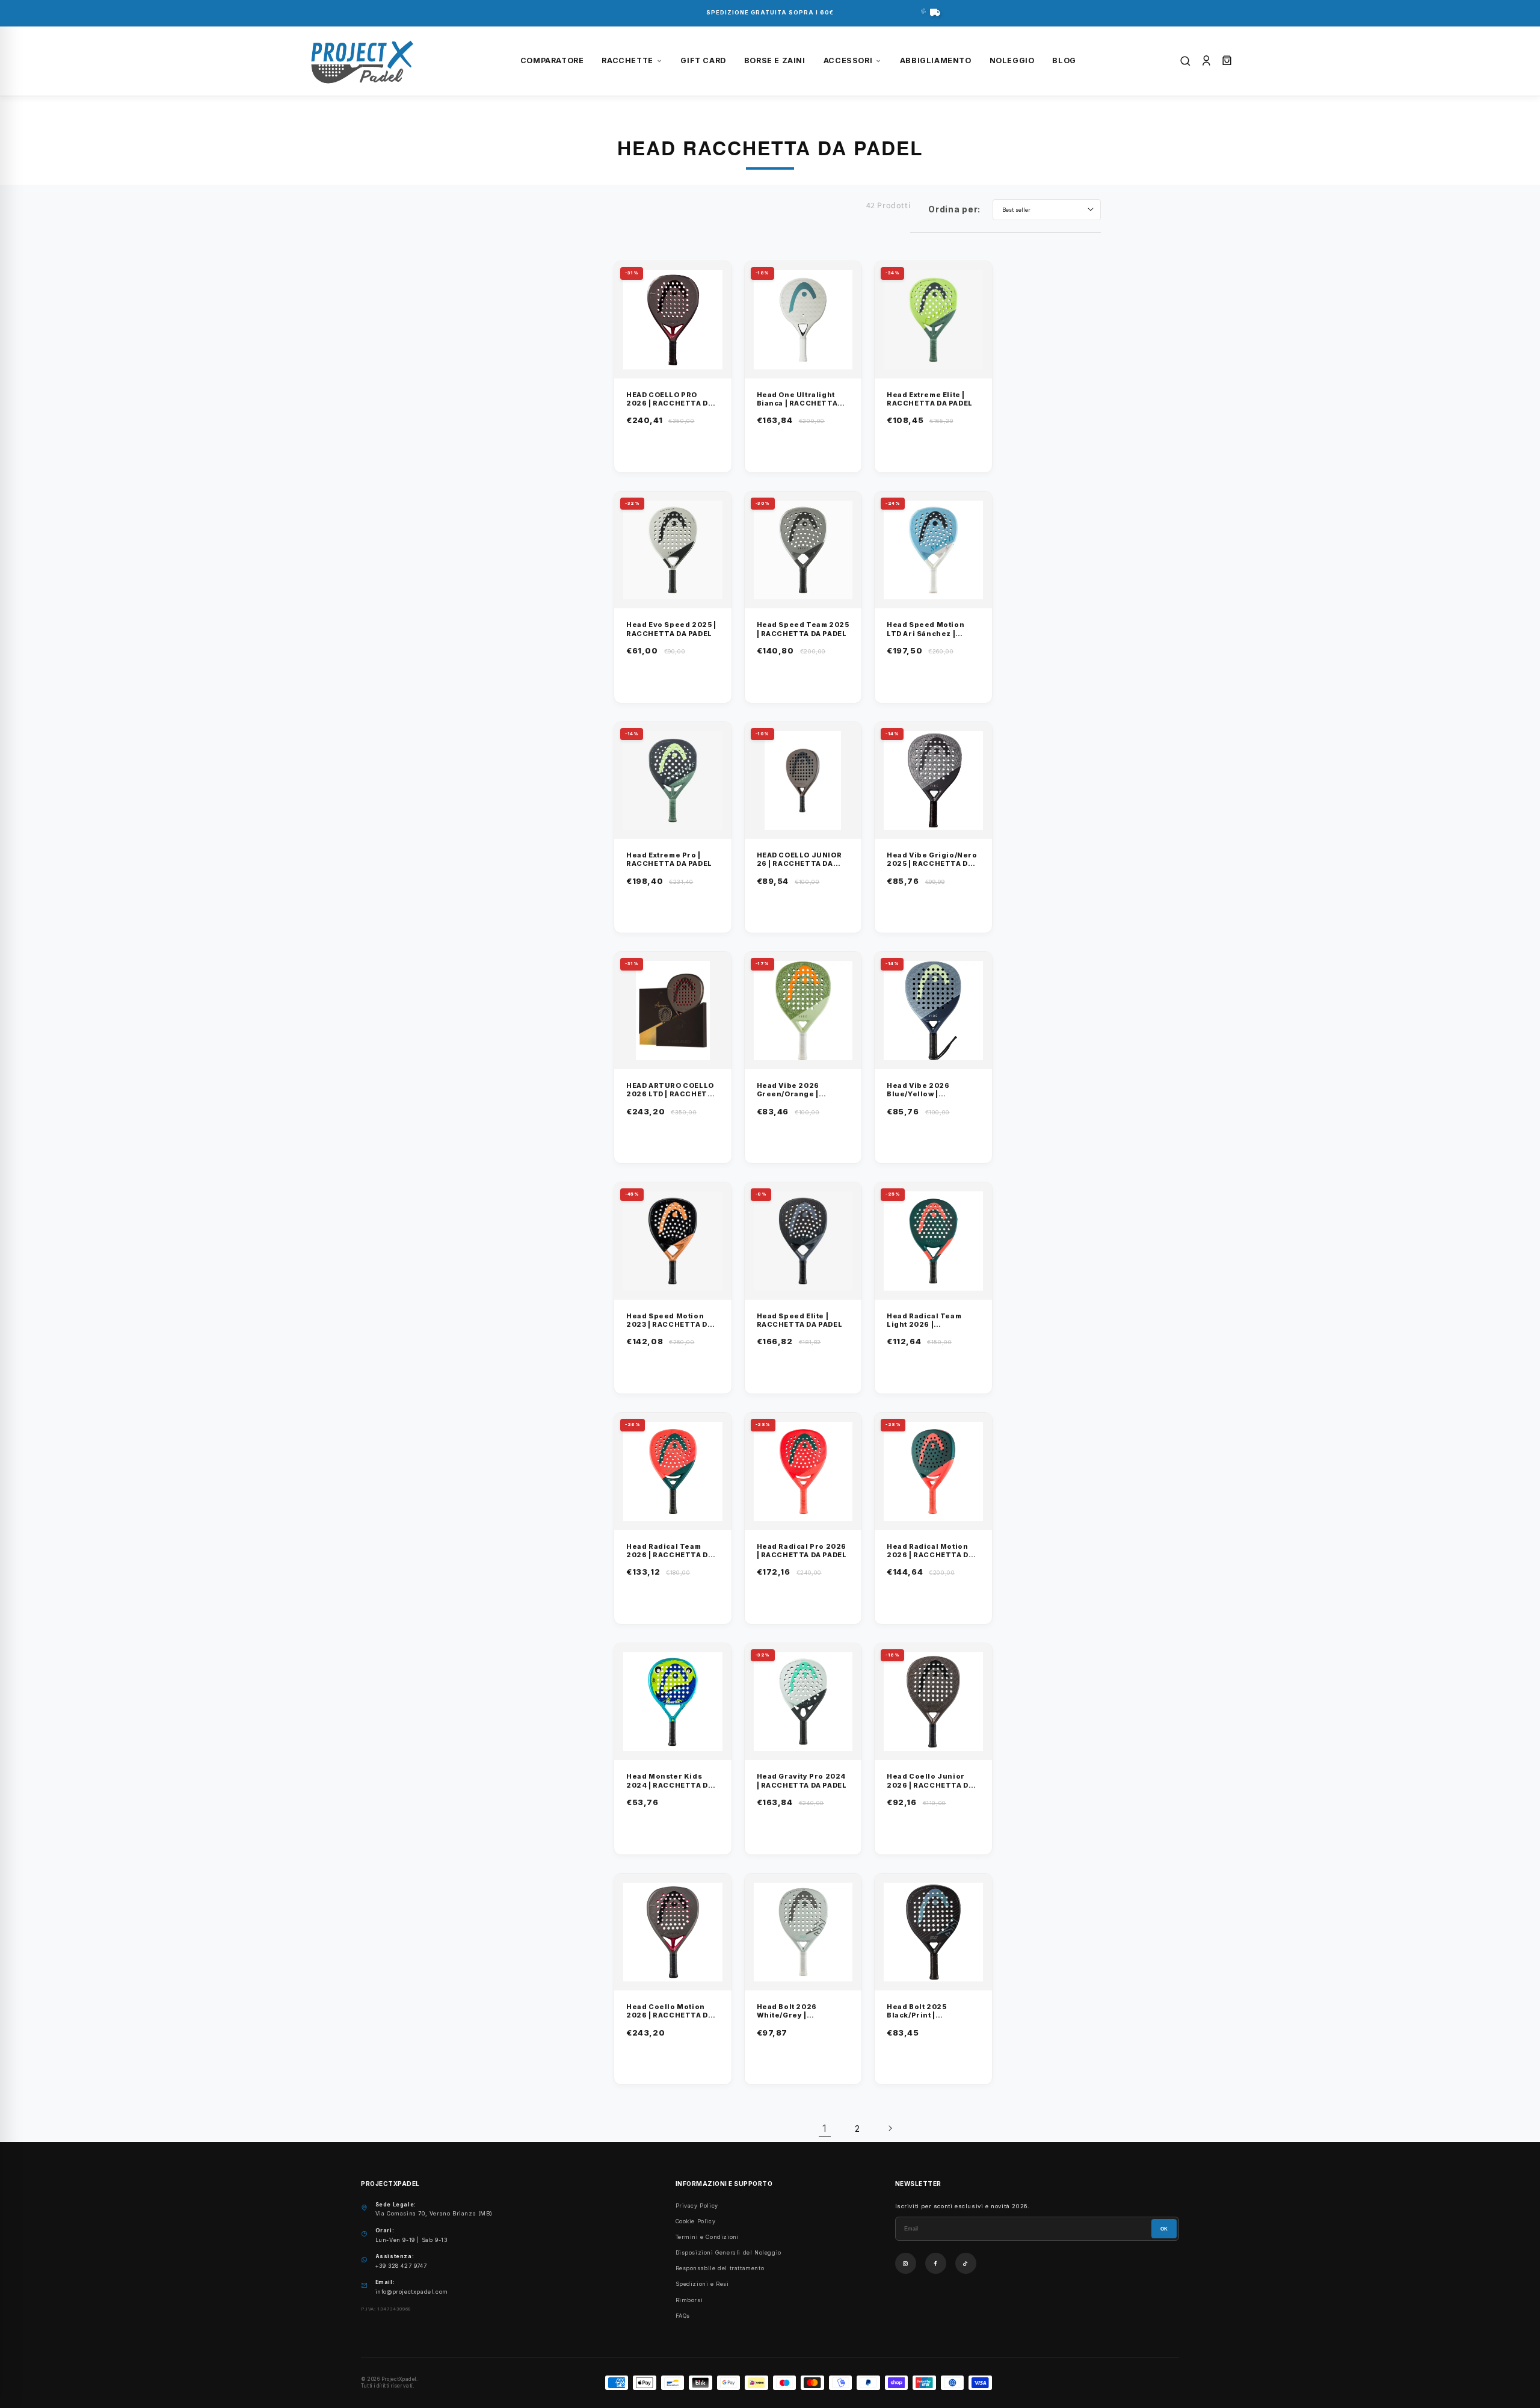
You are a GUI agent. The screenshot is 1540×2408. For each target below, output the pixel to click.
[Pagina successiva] (890, 2128)
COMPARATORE (552, 60)
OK (1164, 2229)
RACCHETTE (627, 60)
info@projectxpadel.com (412, 2292)
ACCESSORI (848, 60)
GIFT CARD (703, 60)
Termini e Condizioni (707, 2237)
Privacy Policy (697, 2206)
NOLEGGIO (1012, 60)
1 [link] (825, 2128)
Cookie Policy (696, 2221)
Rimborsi (689, 2300)
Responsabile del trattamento (720, 2268)
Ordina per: (954, 209)
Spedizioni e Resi (702, 2284)
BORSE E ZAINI (775, 60)
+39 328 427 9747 (401, 2266)
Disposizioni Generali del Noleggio (728, 2252)
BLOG (1064, 60)
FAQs (683, 2316)
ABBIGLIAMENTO (936, 60)
